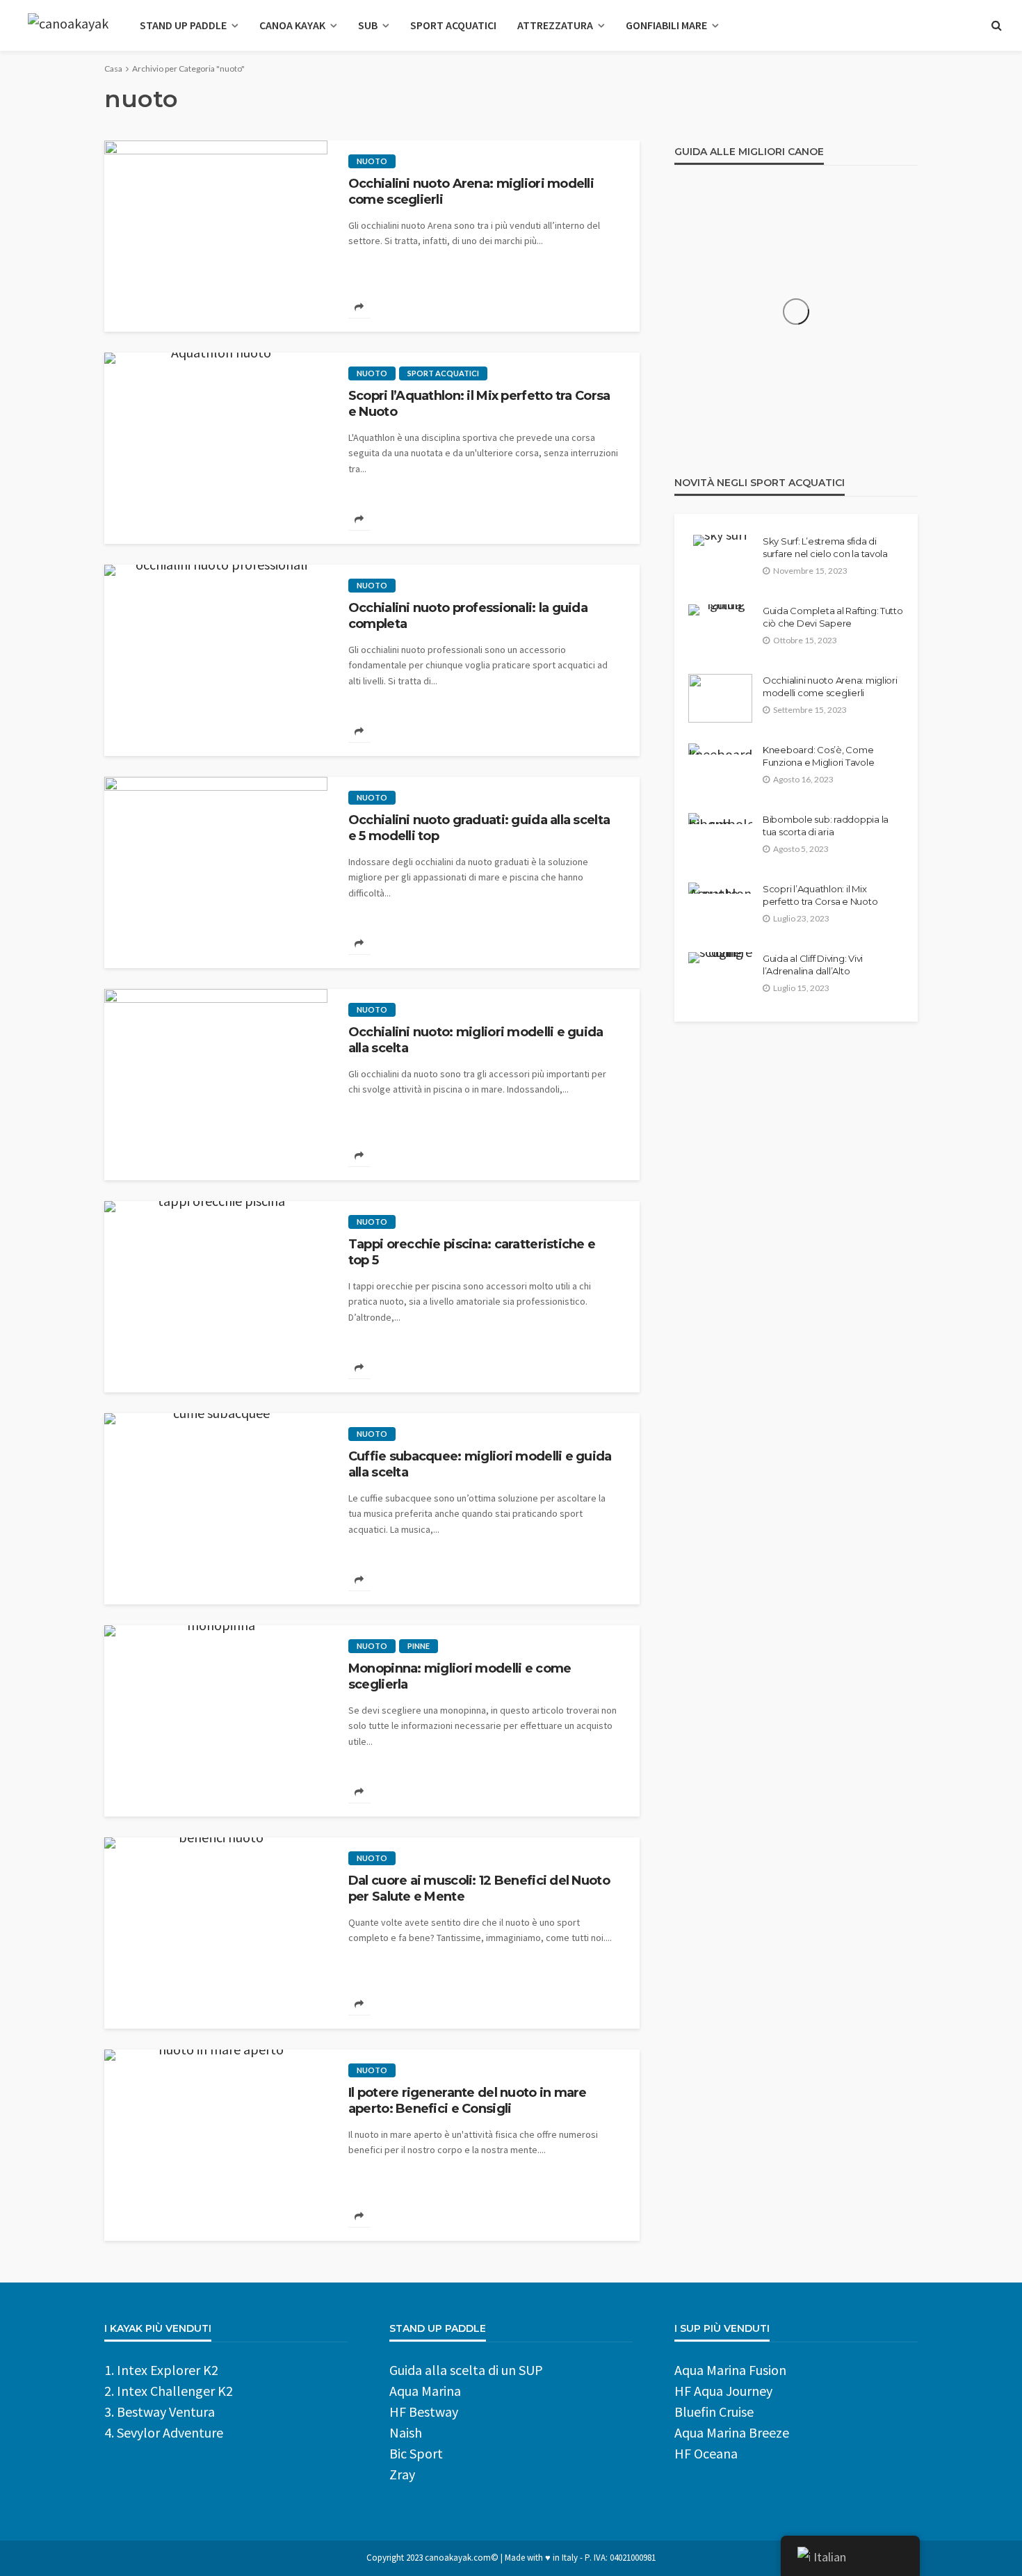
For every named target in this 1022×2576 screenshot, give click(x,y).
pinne (419, 1646)
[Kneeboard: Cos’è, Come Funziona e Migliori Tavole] (720, 749)
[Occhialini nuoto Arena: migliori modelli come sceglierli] (216, 236)
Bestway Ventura (166, 2412)
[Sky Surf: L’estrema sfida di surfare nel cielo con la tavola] (720, 540)
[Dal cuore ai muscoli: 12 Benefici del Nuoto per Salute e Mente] (216, 1933)
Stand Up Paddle (183, 25)
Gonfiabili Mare (666, 25)
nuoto (372, 161)
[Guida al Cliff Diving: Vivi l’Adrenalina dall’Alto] (720, 958)
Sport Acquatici (453, 25)
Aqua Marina (425, 2391)
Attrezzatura (555, 25)
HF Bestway (424, 2412)
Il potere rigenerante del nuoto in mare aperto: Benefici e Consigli (468, 2101)
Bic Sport (416, 2453)
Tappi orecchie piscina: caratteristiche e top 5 (472, 1252)
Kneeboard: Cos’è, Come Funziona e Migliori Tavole (818, 756)
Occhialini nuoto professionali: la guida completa (468, 616)
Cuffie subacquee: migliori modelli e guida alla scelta (480, 1464)
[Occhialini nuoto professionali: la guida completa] (216, 660)
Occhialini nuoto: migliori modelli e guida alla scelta (476, 1040)
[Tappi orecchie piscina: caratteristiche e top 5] (216, 1297)
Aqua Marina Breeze (732, 2432)
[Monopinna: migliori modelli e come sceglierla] (216, 1721)
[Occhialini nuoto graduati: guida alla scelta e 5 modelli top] (216, 872)
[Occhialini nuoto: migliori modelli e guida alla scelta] (216, 1085)
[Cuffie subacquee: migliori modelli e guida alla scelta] (216, 1509)
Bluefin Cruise (714, 2412)
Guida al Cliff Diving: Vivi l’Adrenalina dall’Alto (813, 965)
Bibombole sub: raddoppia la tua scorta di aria (826, 826)
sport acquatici (443, 373)
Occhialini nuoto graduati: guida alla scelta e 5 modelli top (479, 828)
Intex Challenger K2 (175, 2391)
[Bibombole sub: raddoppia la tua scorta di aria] (720, 819)
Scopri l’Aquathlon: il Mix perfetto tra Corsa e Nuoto (479, 404)
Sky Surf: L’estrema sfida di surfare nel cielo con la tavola (825, 547)
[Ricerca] (996, 25)
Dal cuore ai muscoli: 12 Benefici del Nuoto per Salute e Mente (479, 1889)
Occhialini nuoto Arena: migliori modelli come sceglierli (471, 192)
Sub (368, 25)
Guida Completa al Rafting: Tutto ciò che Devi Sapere (833, 617)
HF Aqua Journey (723, 2391)
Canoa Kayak (292, 25)
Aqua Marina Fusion (730, 2370)
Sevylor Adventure (170, 2432)
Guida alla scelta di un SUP (466, 2370)
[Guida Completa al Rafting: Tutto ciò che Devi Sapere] (720, 610)
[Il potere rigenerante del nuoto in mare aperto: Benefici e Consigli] (216, 2145)
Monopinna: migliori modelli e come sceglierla (460, 1676)
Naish (406, 2432)
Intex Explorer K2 (168, 2370)
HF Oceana (706, 2453)
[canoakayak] (68, 25)
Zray (402, 2474)
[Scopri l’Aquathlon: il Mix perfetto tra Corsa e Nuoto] (216, 448)
